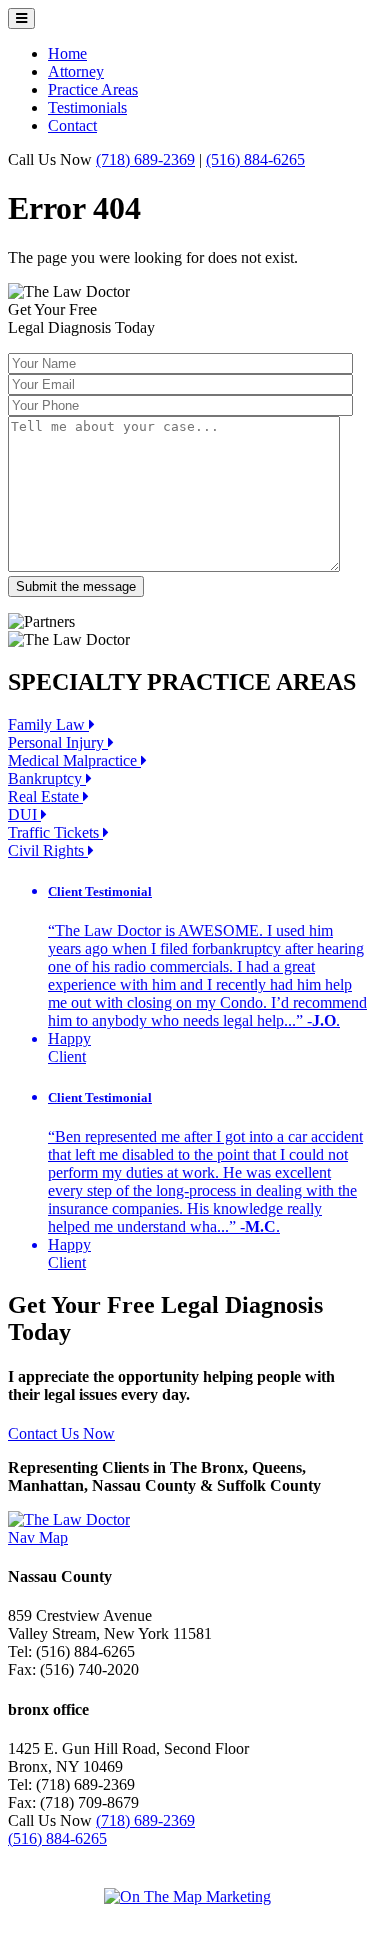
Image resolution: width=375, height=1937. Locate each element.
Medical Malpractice (74, 760)
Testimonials (87, 107)
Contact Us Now (61, 1433)
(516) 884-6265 (255, 159)
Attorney (76, 71)
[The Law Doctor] (69, 1519)
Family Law (48, 724)
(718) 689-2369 (145, 159)
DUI (24, 814)
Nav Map (38, 1537)
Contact (72, 125)
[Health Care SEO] (187, 1896)
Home (67, 53)
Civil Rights (48, 850)
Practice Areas (93, 89)
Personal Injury (58, 742)
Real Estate (45, 796)
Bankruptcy (47, 778)
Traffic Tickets (55, 832)
